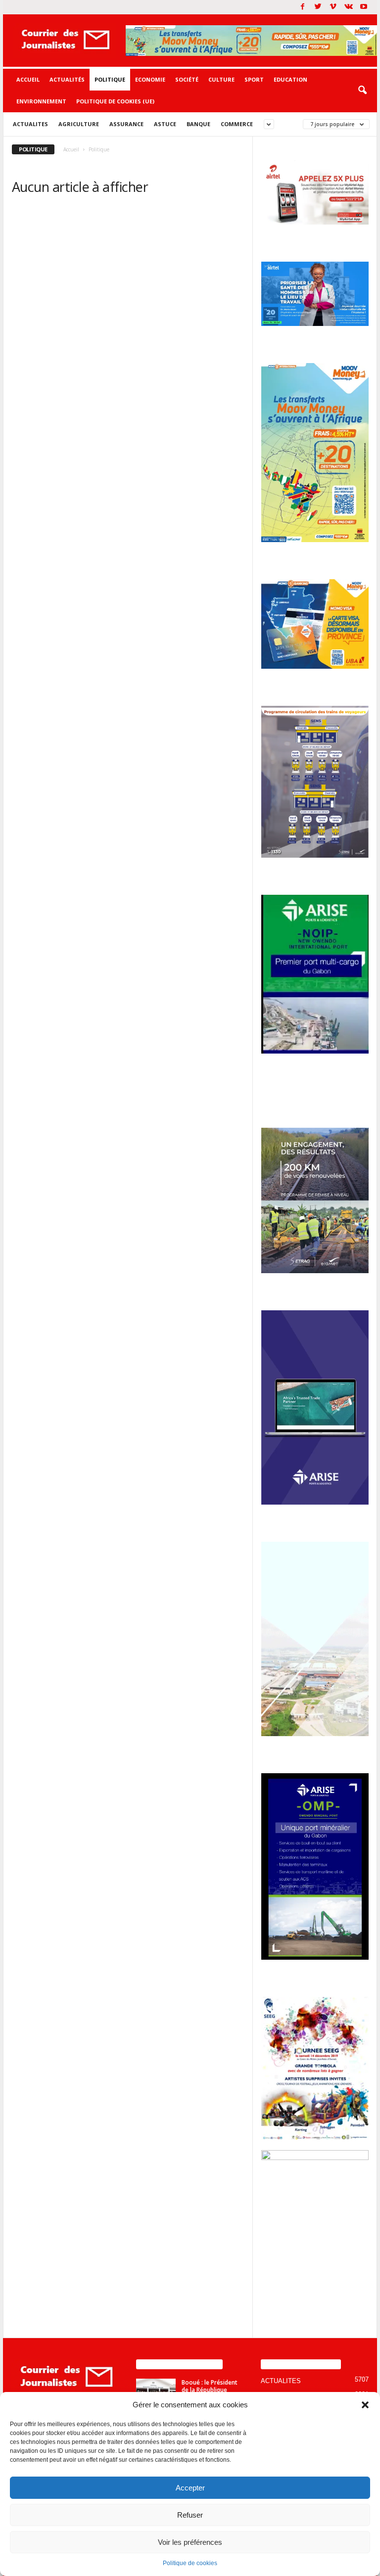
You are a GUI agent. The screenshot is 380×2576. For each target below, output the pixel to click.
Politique (110, 79)
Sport (254, 79)
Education (290, 79)
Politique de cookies (190, 2563)
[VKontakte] (348, 7)
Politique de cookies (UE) (115, 101)
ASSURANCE (126, 124)
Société (187, 79)
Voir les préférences (190, 2542)
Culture (221, 79)
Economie (150, 79)
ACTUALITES (30, 124)
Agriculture (79, 124)
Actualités (67, 79)
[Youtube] (364, 7)
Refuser (190, 2515)
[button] (365, 2405)
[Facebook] (302, 7)
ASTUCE (165, 124)
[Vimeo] (333, 7)
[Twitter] (318, 7)
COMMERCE (237, 124)
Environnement (41, 101)
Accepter (190, 2488)
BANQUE (198, 124)
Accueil (28, 79)
